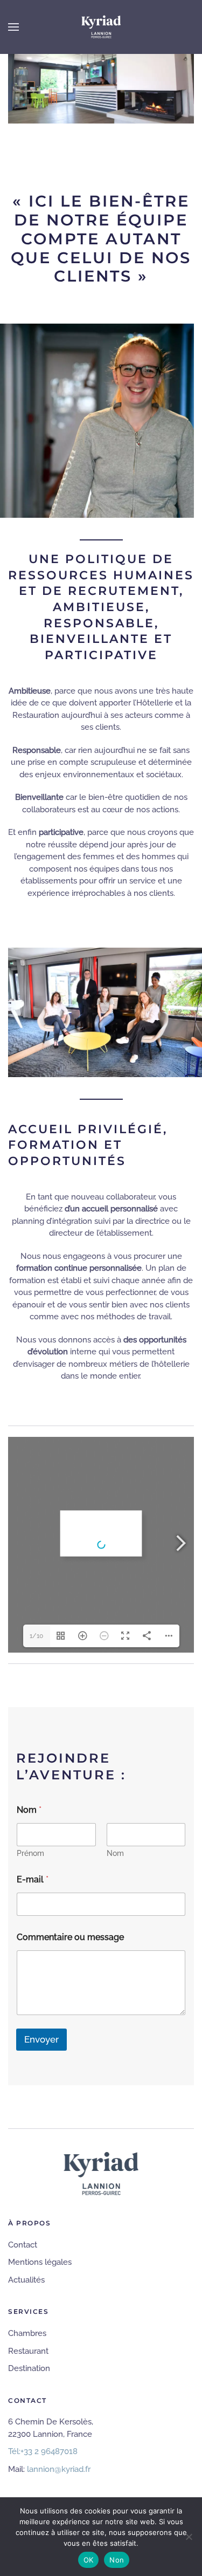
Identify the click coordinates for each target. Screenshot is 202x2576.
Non (117, 2560)
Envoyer (41, 2039)
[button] (13, 27)
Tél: (43, 2451)
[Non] (189, 2537)
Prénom (30, 1853)
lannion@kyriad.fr (59, 2469)
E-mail (33, 1879)
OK (89, 2560)
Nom (115, 1853)
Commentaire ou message (70, 1937)
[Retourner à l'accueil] (101, 27)
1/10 (36, 1636)
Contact (23, 2245)
